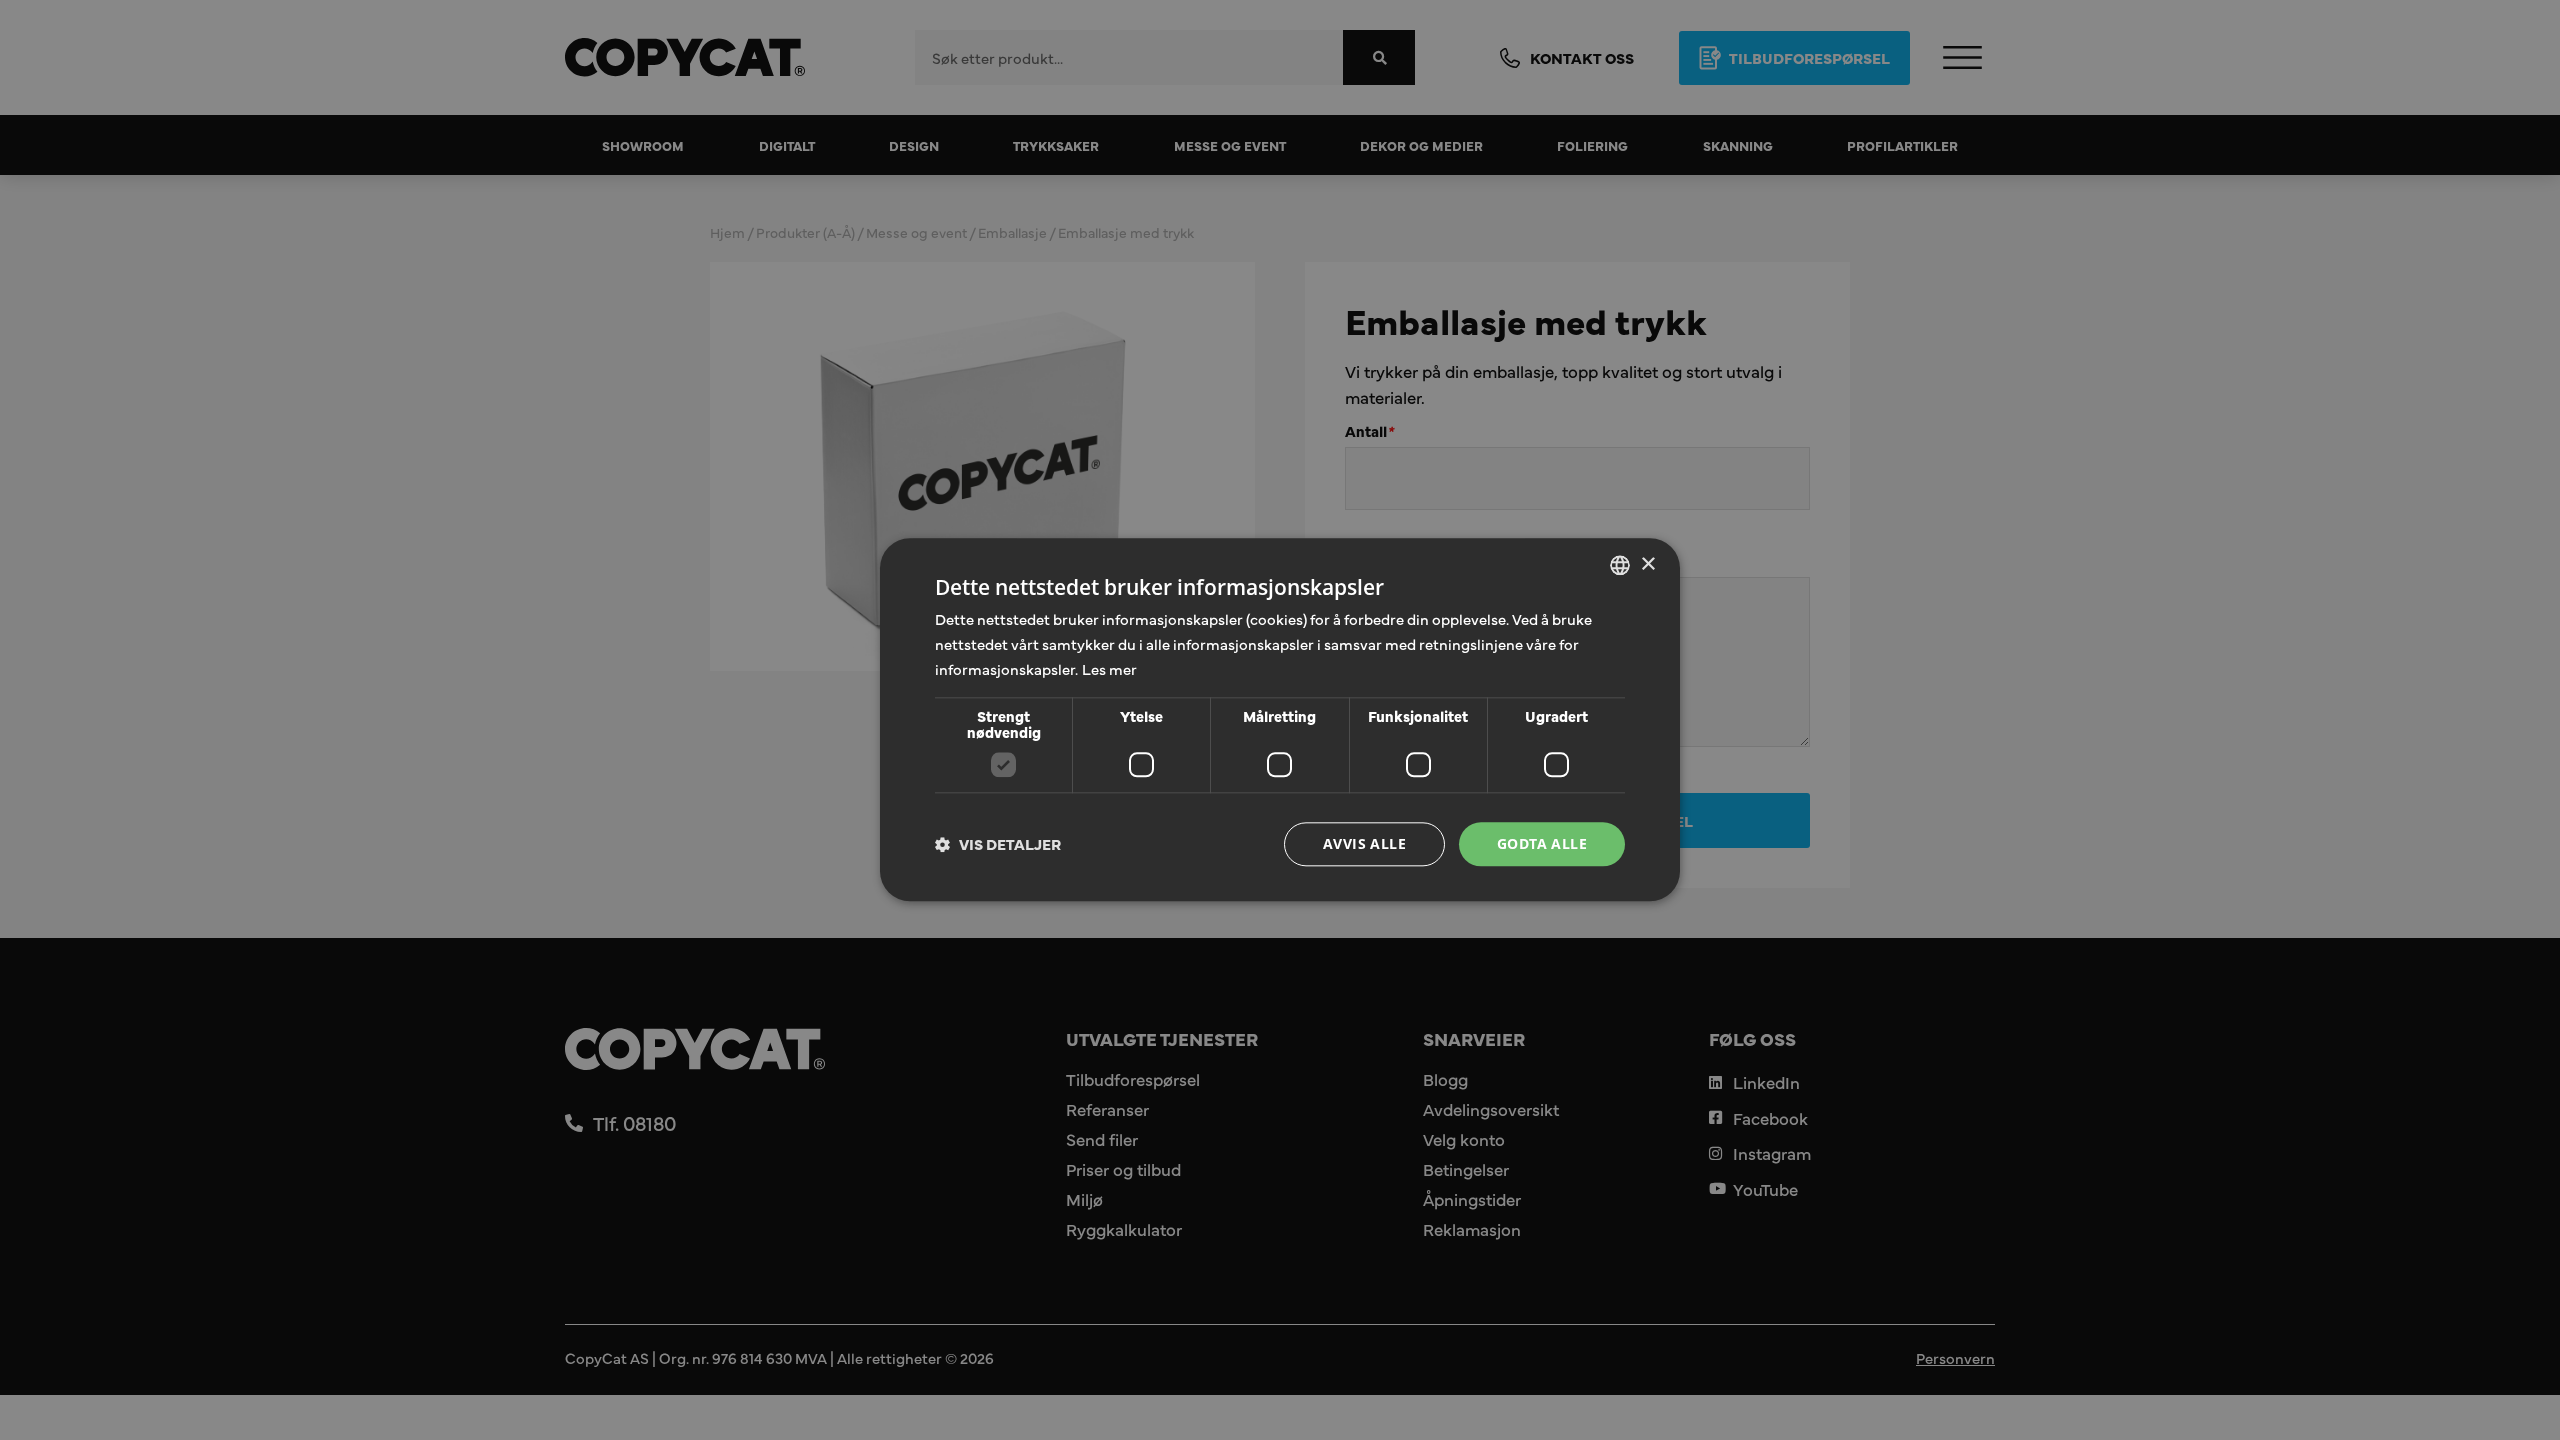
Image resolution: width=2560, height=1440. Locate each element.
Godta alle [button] (1542, 843)
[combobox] (1620, 565)
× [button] (1647, 564)
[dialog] (1280, 719)
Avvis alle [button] (1364, 843)
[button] (998, 844)
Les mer (1109, 668)
